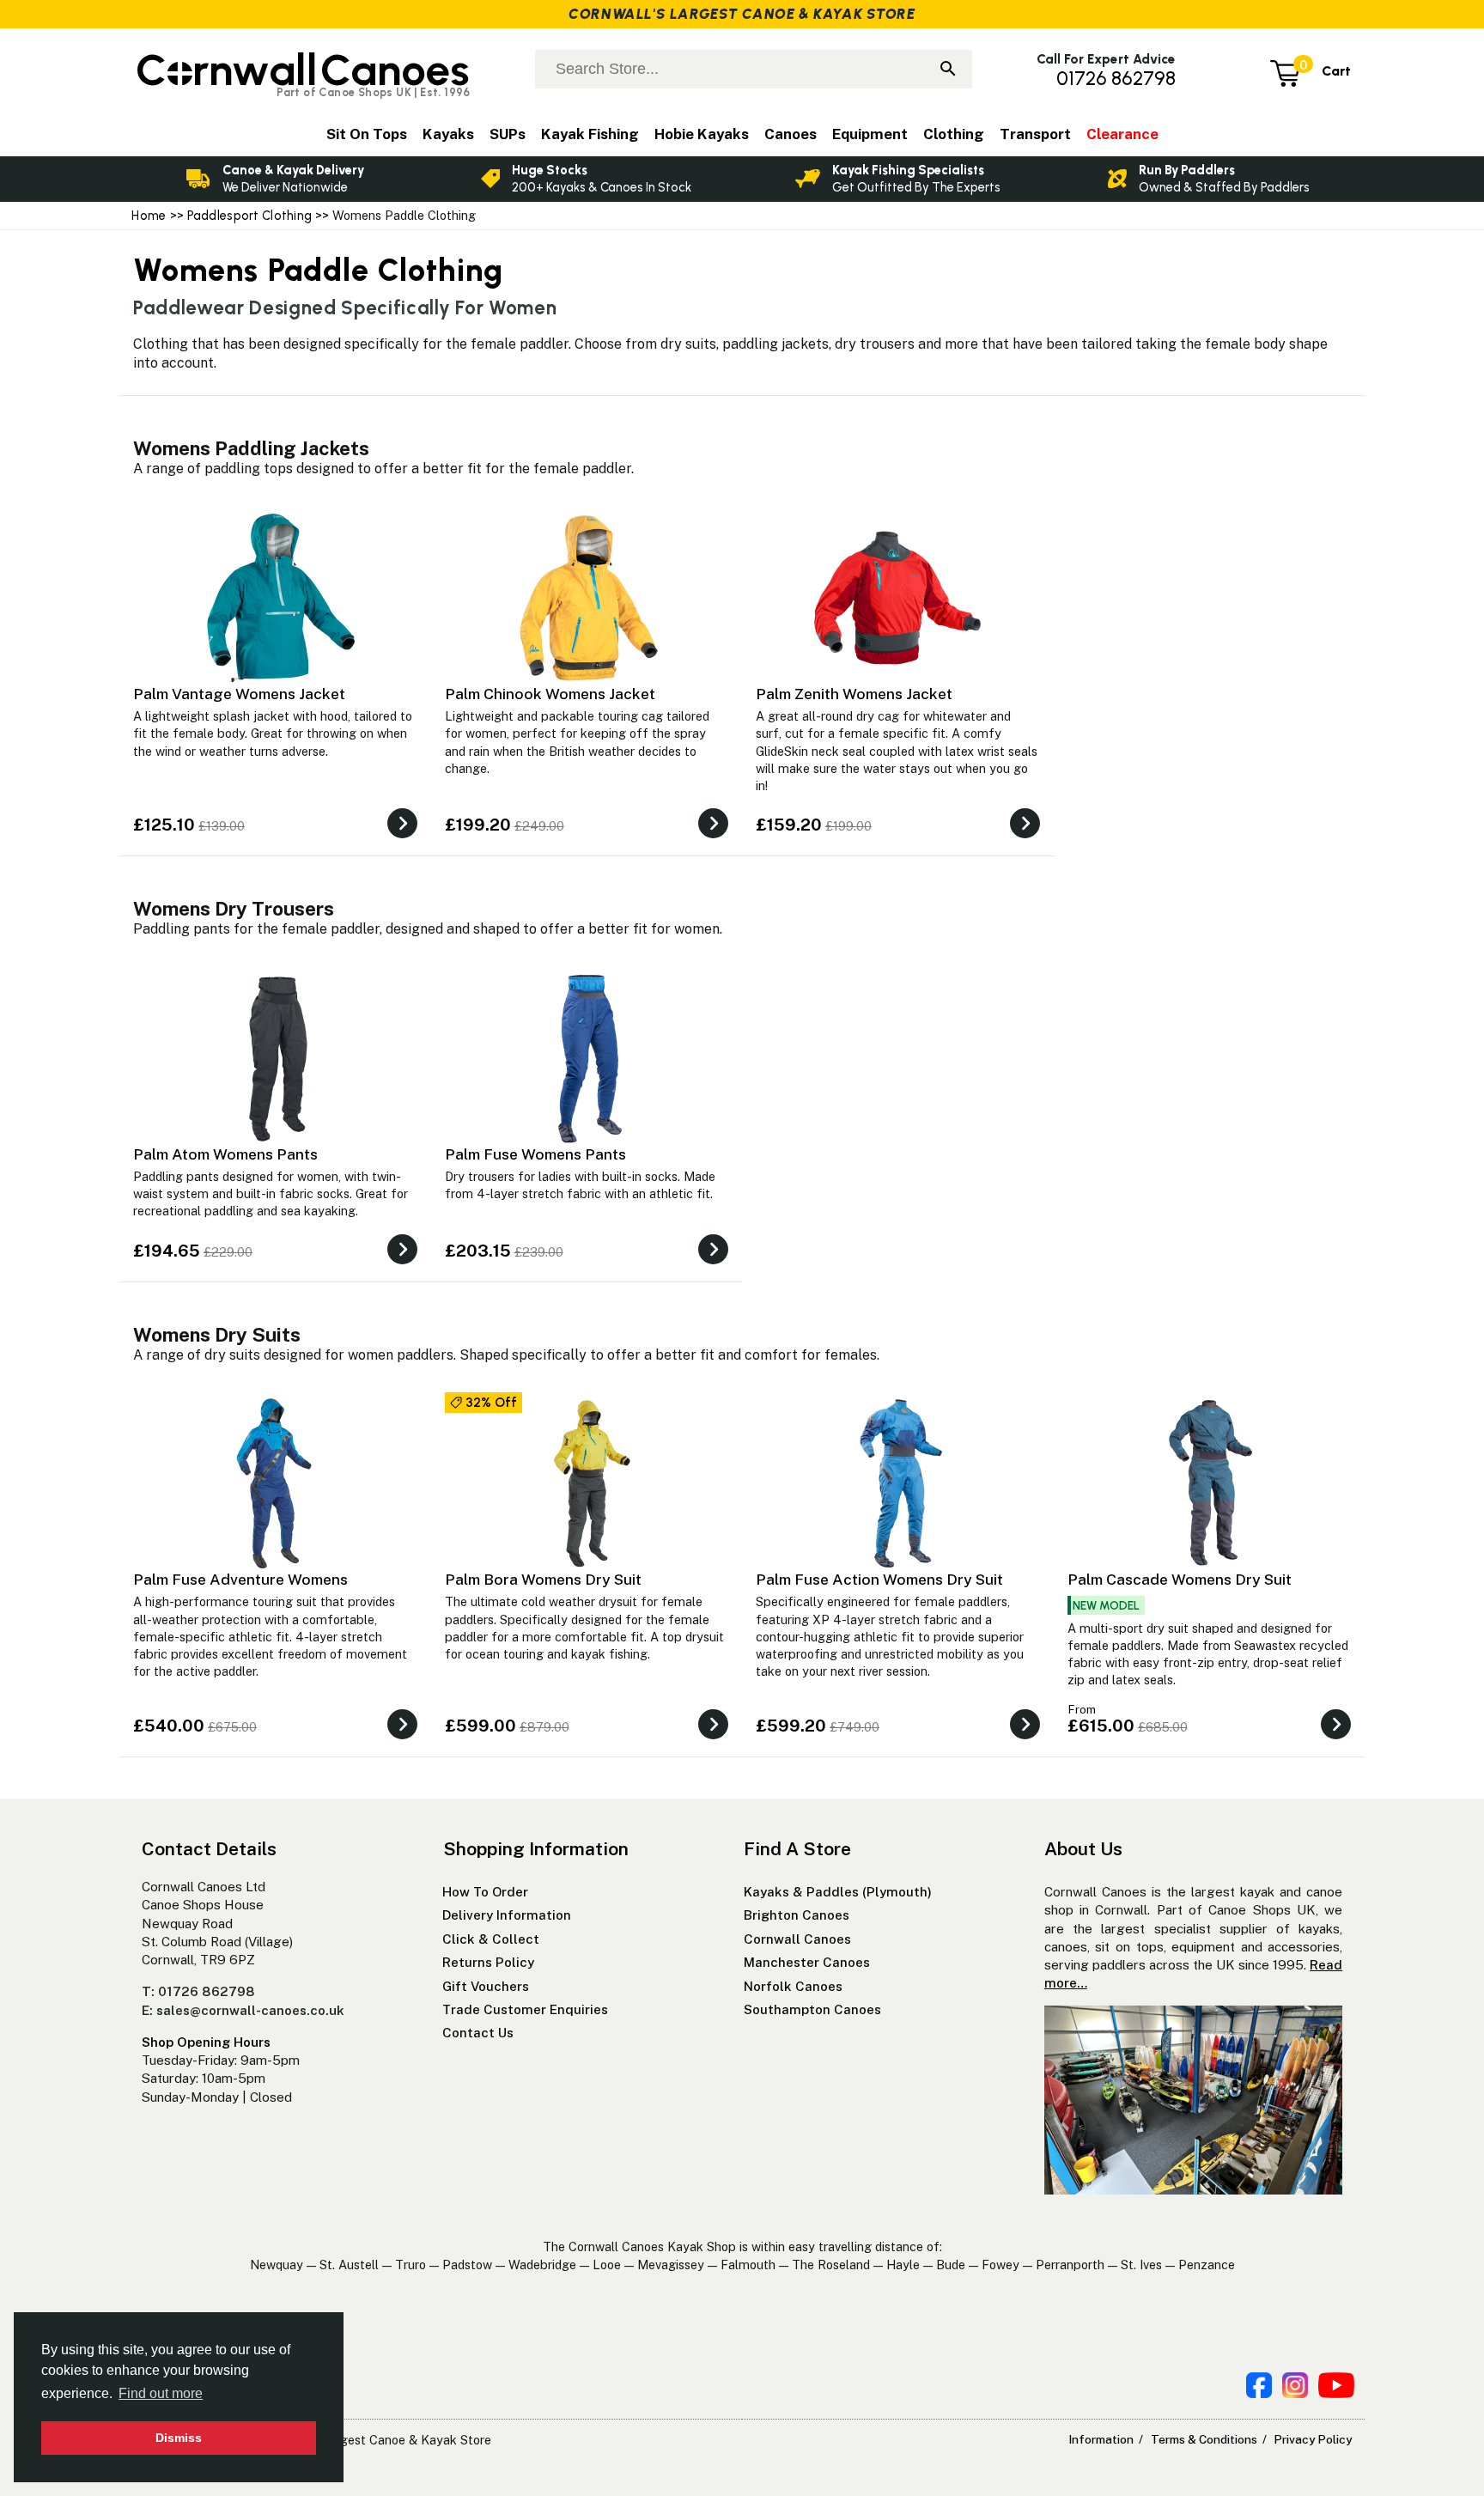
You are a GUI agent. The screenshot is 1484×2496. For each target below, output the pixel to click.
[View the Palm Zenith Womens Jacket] (1025, 834)
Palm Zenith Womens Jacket (854, 694)
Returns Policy (488, 1962)
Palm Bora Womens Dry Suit (543, 1579)
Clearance (1122, 134)
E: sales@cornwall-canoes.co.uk (243, 2010)
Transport (1035, 134)
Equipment (870, 134)
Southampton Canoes (812, 2009)
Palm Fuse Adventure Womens (240, 1579)
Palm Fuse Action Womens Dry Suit (879, 1579)
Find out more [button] (161, 2393)
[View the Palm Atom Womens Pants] (402, 1260)
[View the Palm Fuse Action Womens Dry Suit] (1025, 1735)
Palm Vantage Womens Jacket (239, 694)
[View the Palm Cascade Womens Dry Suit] (1336, 1735)
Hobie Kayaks (702, 134)
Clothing (954, 134)
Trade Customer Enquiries (525, 2009)
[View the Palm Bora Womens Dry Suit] (713, 1735)
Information (1101, 2439)
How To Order (485, 1892)
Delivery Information (507, 1915)
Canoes (791, 134)
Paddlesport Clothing (250, 216)
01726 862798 (1116, 79)
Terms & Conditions (1204, 2439)
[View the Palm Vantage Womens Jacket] (402, 834)
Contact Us (478, 2033)
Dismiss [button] (179, 2438)
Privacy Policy (1313, 2439)
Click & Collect (491, 1939)
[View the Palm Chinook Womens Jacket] (713, 834)
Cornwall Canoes (797, 1939)
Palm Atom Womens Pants (225, 1154)
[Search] (948, 70)
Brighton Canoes (797, 1915)
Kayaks (448, 134)
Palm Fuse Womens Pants (535, 1154)
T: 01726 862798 (198, 1991)
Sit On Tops (367, 134)
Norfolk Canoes (793, 1986)
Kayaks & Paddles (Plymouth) (838, 1892)
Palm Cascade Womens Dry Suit (1180, 1579)
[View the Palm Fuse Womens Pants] (713, 1260)
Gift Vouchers (486, 1986)
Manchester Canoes (807, 1962)
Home (149, 216)
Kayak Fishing (590, 134)
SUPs (508, 134)
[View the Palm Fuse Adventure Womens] (402, 1735)
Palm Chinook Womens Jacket (550, 694)
